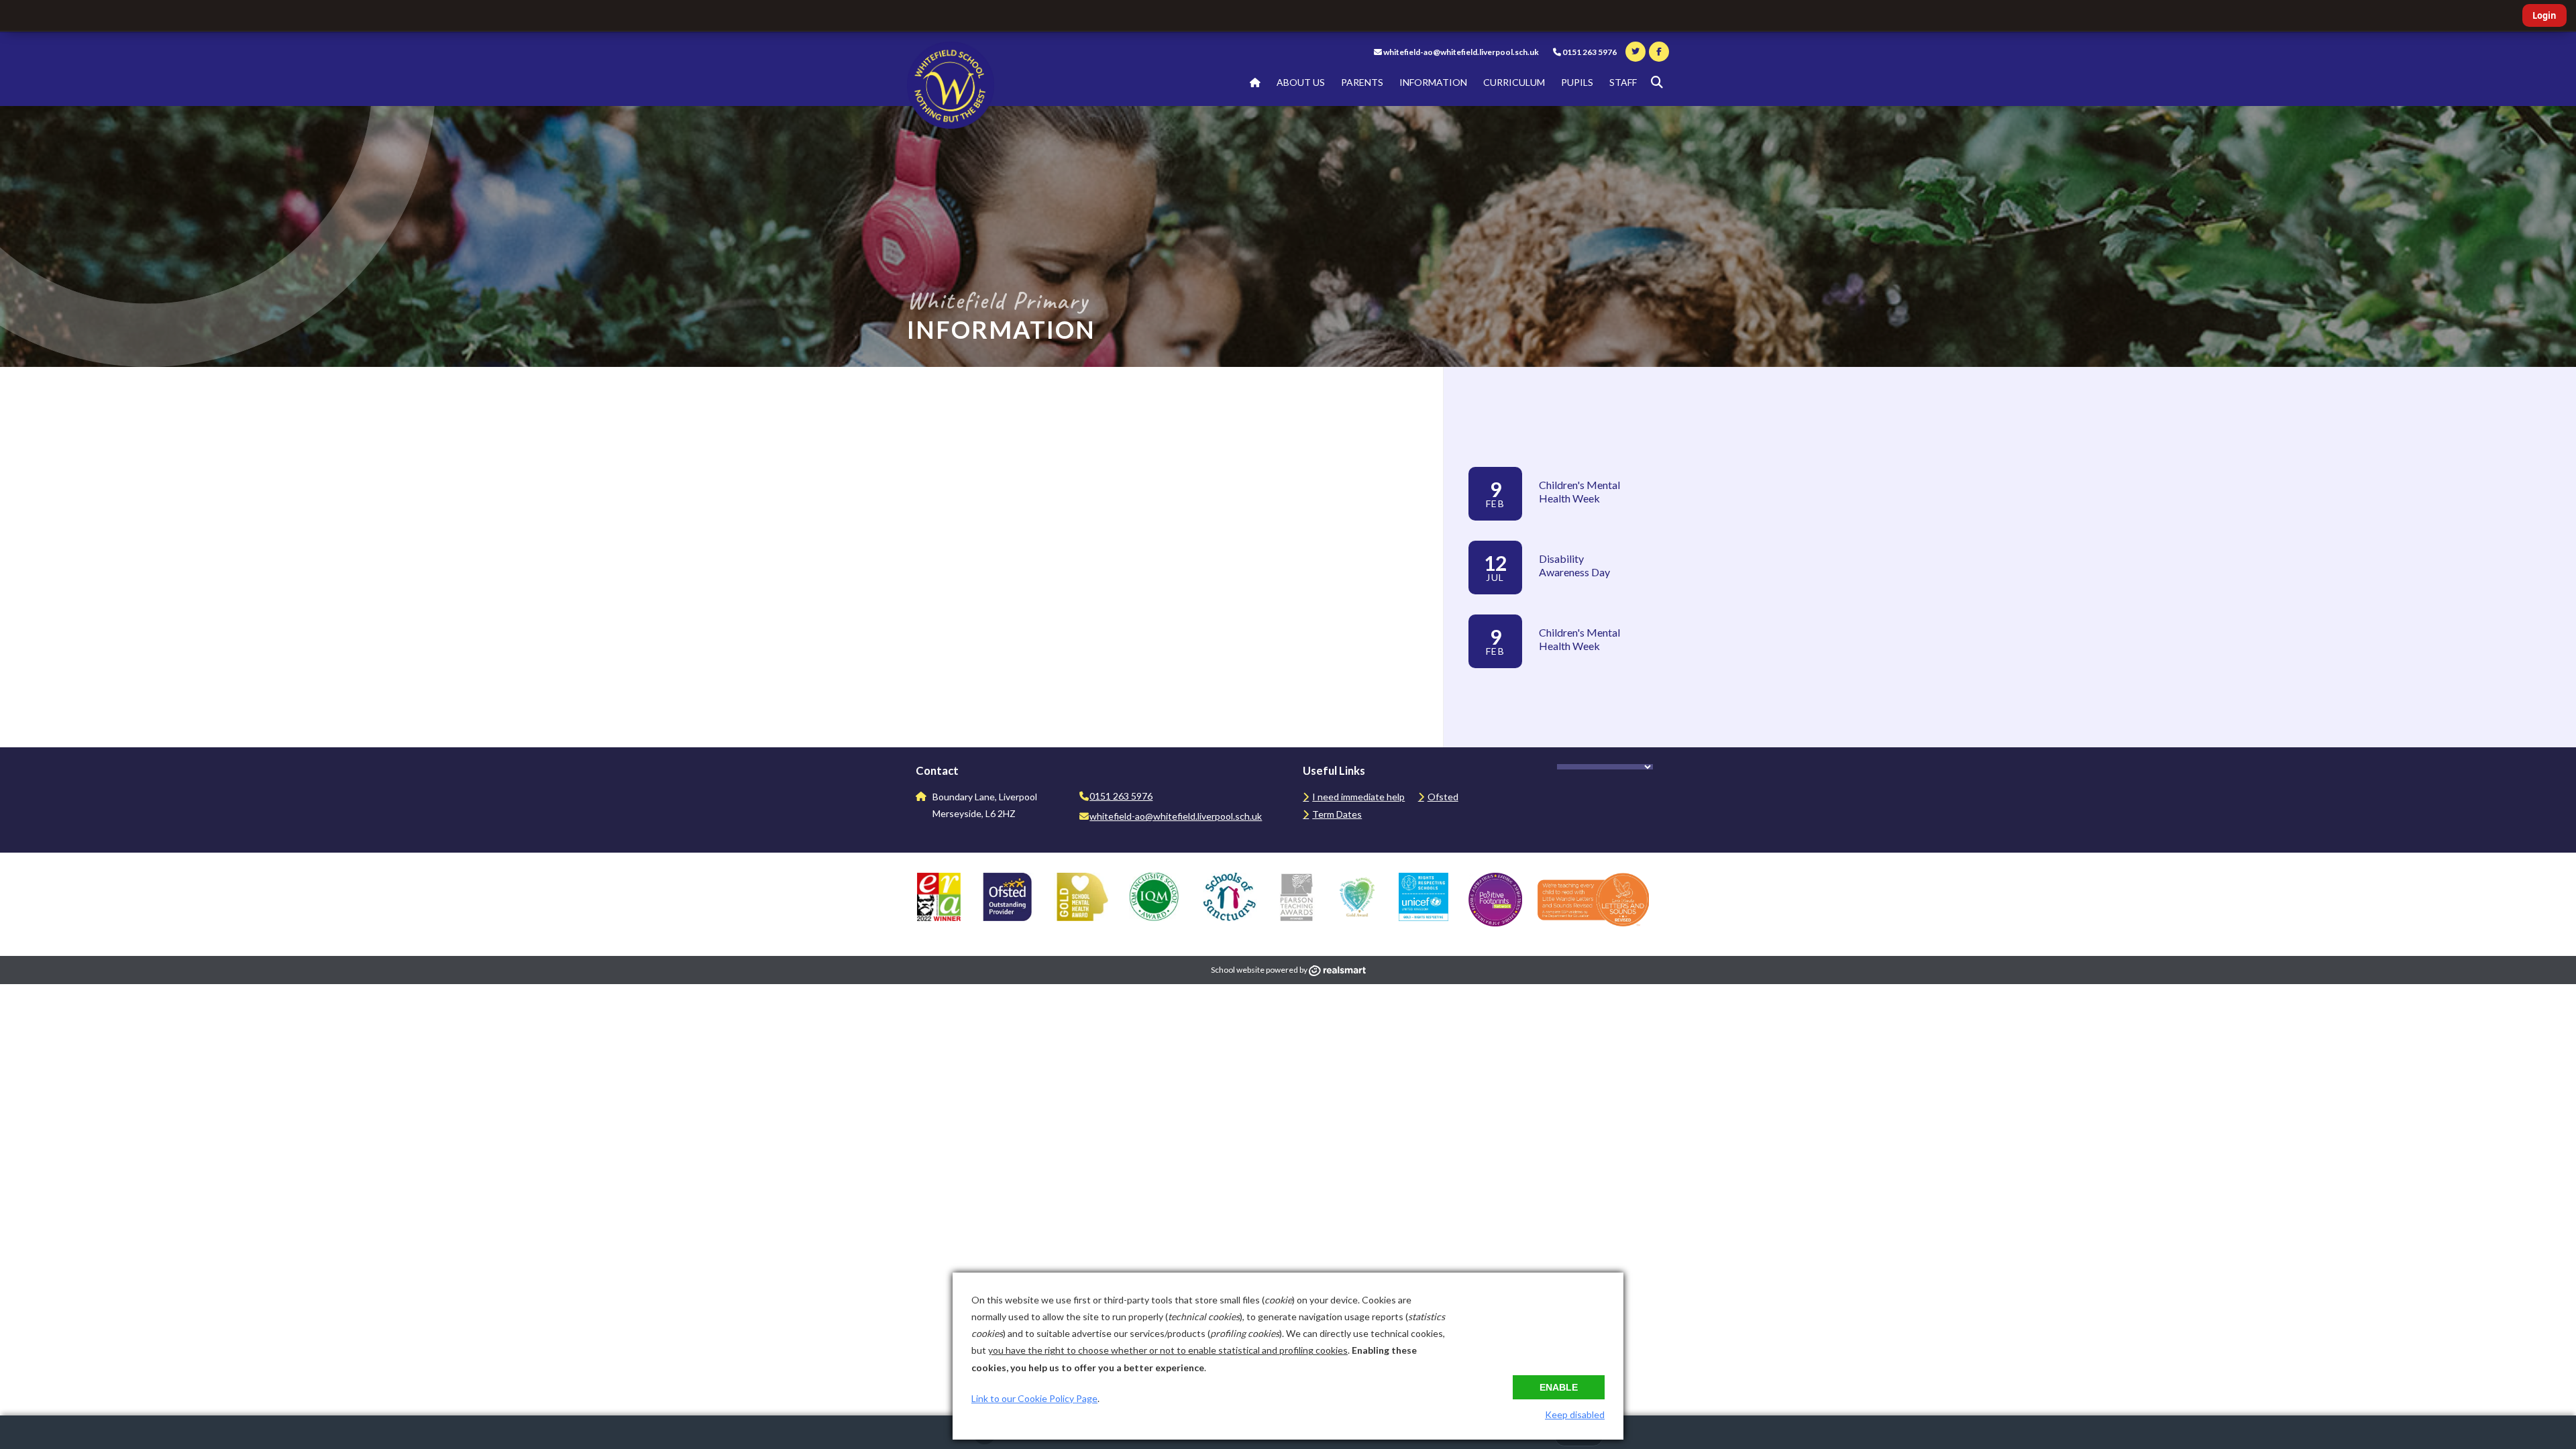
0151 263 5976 (1589, 52)
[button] (1657, 83)
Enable (1559, 1387)
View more (1493, 687)
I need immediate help (1358, 797)
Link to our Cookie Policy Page (1034, 1398)
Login (2544, 15)
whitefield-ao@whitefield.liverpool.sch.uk (1461, 52)
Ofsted (1443, 797)
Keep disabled (1575, 1414)
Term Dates (1337, 814)
